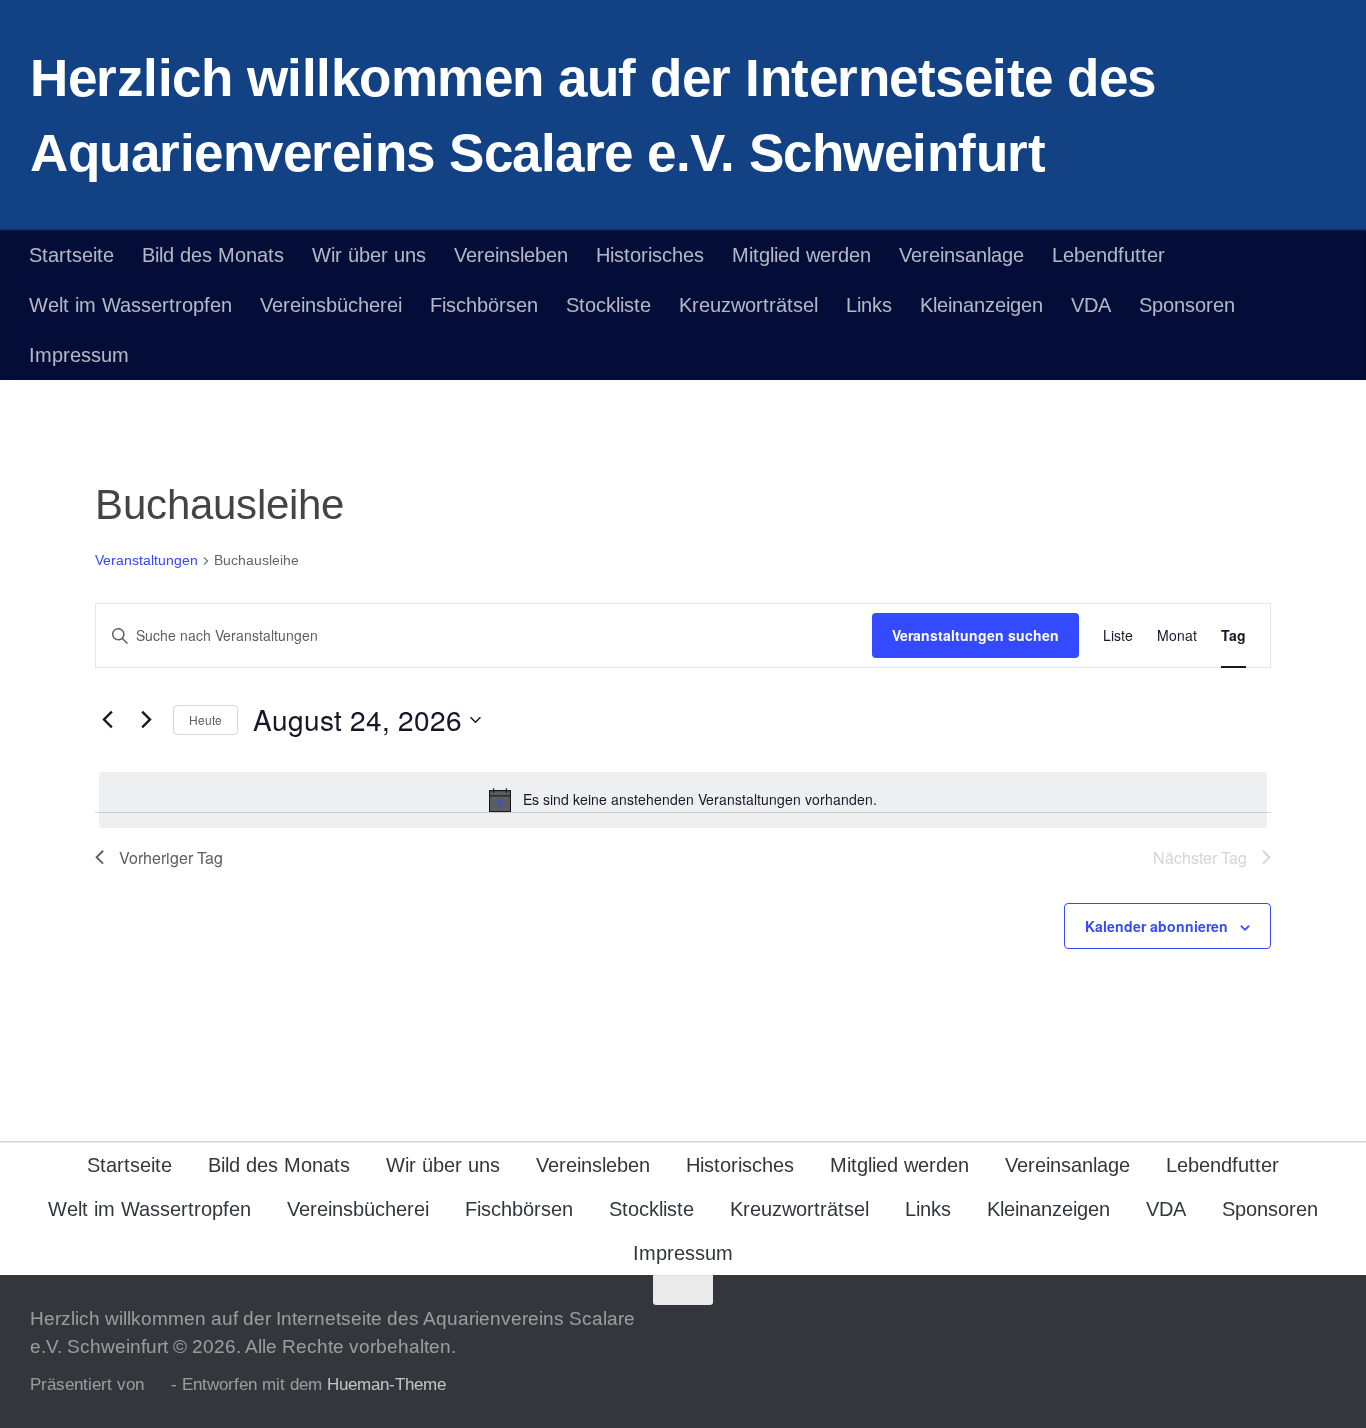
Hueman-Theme (386, 1384)
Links (869, 305)
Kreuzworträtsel (748, 305)
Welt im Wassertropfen (130, 305)
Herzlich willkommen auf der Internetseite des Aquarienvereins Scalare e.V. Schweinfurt (593, 115)
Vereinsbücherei (331, 305)
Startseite (71, 255)
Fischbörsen (484, 305)
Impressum (79, 355)
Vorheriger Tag (171, 857)
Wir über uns (369, 255)
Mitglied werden (801, 255)
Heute (205, 719)
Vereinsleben (511, 255)
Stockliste (608, 305)
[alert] (683, 800)
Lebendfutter (1108, 255)
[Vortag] (107, 720)
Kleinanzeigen (981, 305)
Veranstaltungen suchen (975, 635)
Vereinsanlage (961, 255)
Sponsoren (1187, 305)
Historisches (650, 255)
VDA (1091, 305)
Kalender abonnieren (1156, 926)
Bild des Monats (213, 255)
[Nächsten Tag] (146, 720)
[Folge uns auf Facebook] (1322, 1329)
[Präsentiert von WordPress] (157, 1385)
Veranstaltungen (146, 560)
